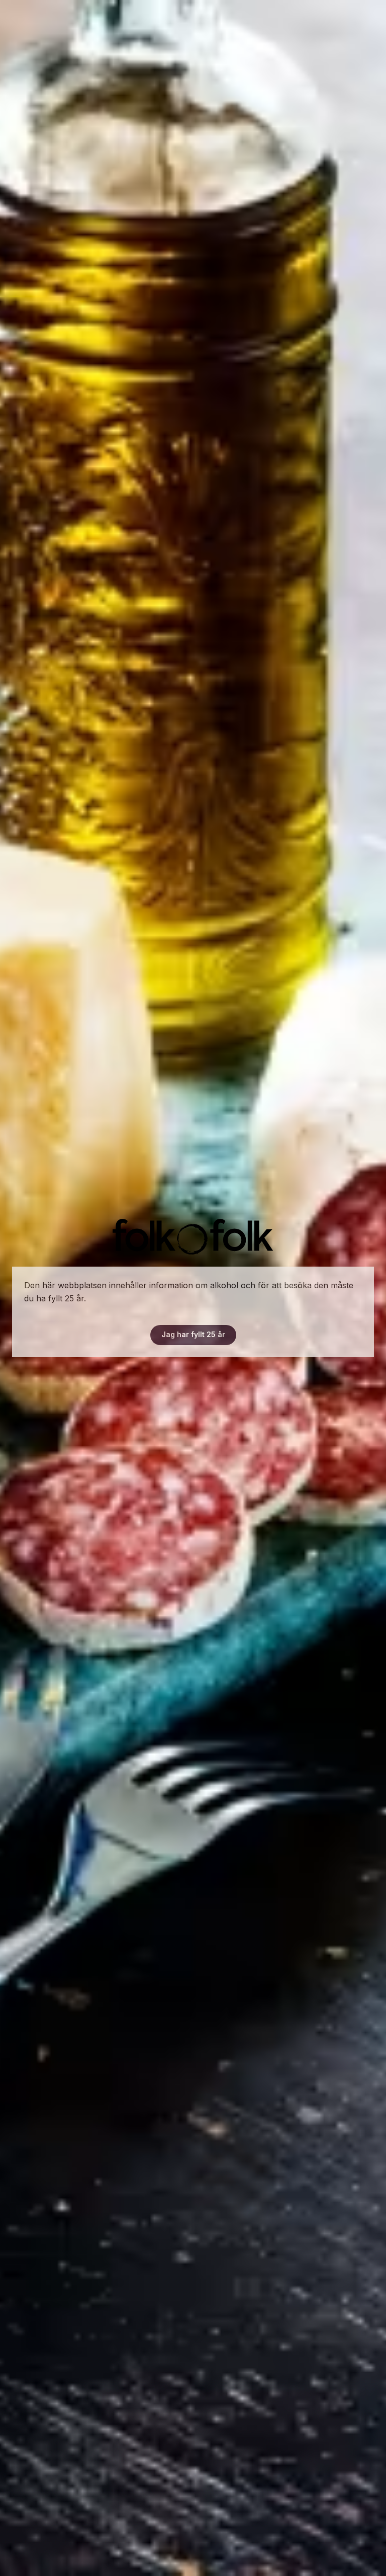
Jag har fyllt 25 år (193, 1334)
